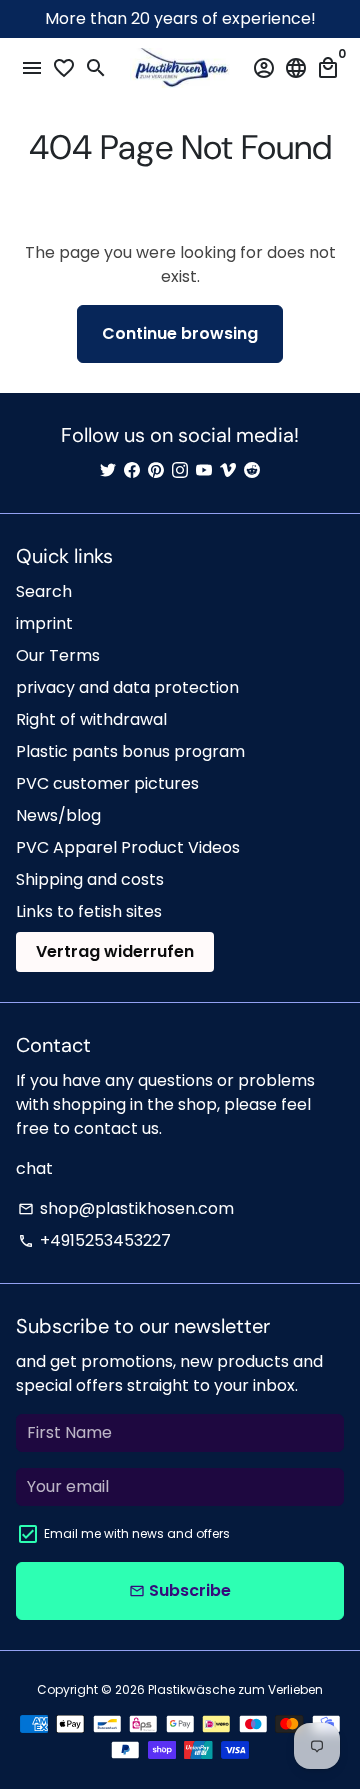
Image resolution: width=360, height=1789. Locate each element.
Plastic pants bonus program (130, 751)
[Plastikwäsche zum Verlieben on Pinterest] (156, 470)
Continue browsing (180, 333)
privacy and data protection (127, 687)
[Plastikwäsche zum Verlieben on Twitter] (108, 470)
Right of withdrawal (91, 719)
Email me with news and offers (137, 1533)
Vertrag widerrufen (115, 951)
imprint (44, 623)
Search (44, 591)
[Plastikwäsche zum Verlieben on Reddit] (252, 470)
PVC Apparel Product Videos (128, 847)
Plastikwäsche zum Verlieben (235, 1689)
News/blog (58, 815)
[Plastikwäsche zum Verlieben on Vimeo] (228, 470)
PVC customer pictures (107, 783)
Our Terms (58, 655)
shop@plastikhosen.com (126, 1208)
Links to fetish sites (89, 911)
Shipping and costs (90, 879)
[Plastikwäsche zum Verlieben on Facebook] (132, 470)
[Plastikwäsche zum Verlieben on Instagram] (180, 470)
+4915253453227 (94, 1240)
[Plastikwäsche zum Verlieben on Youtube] (204, 470)
